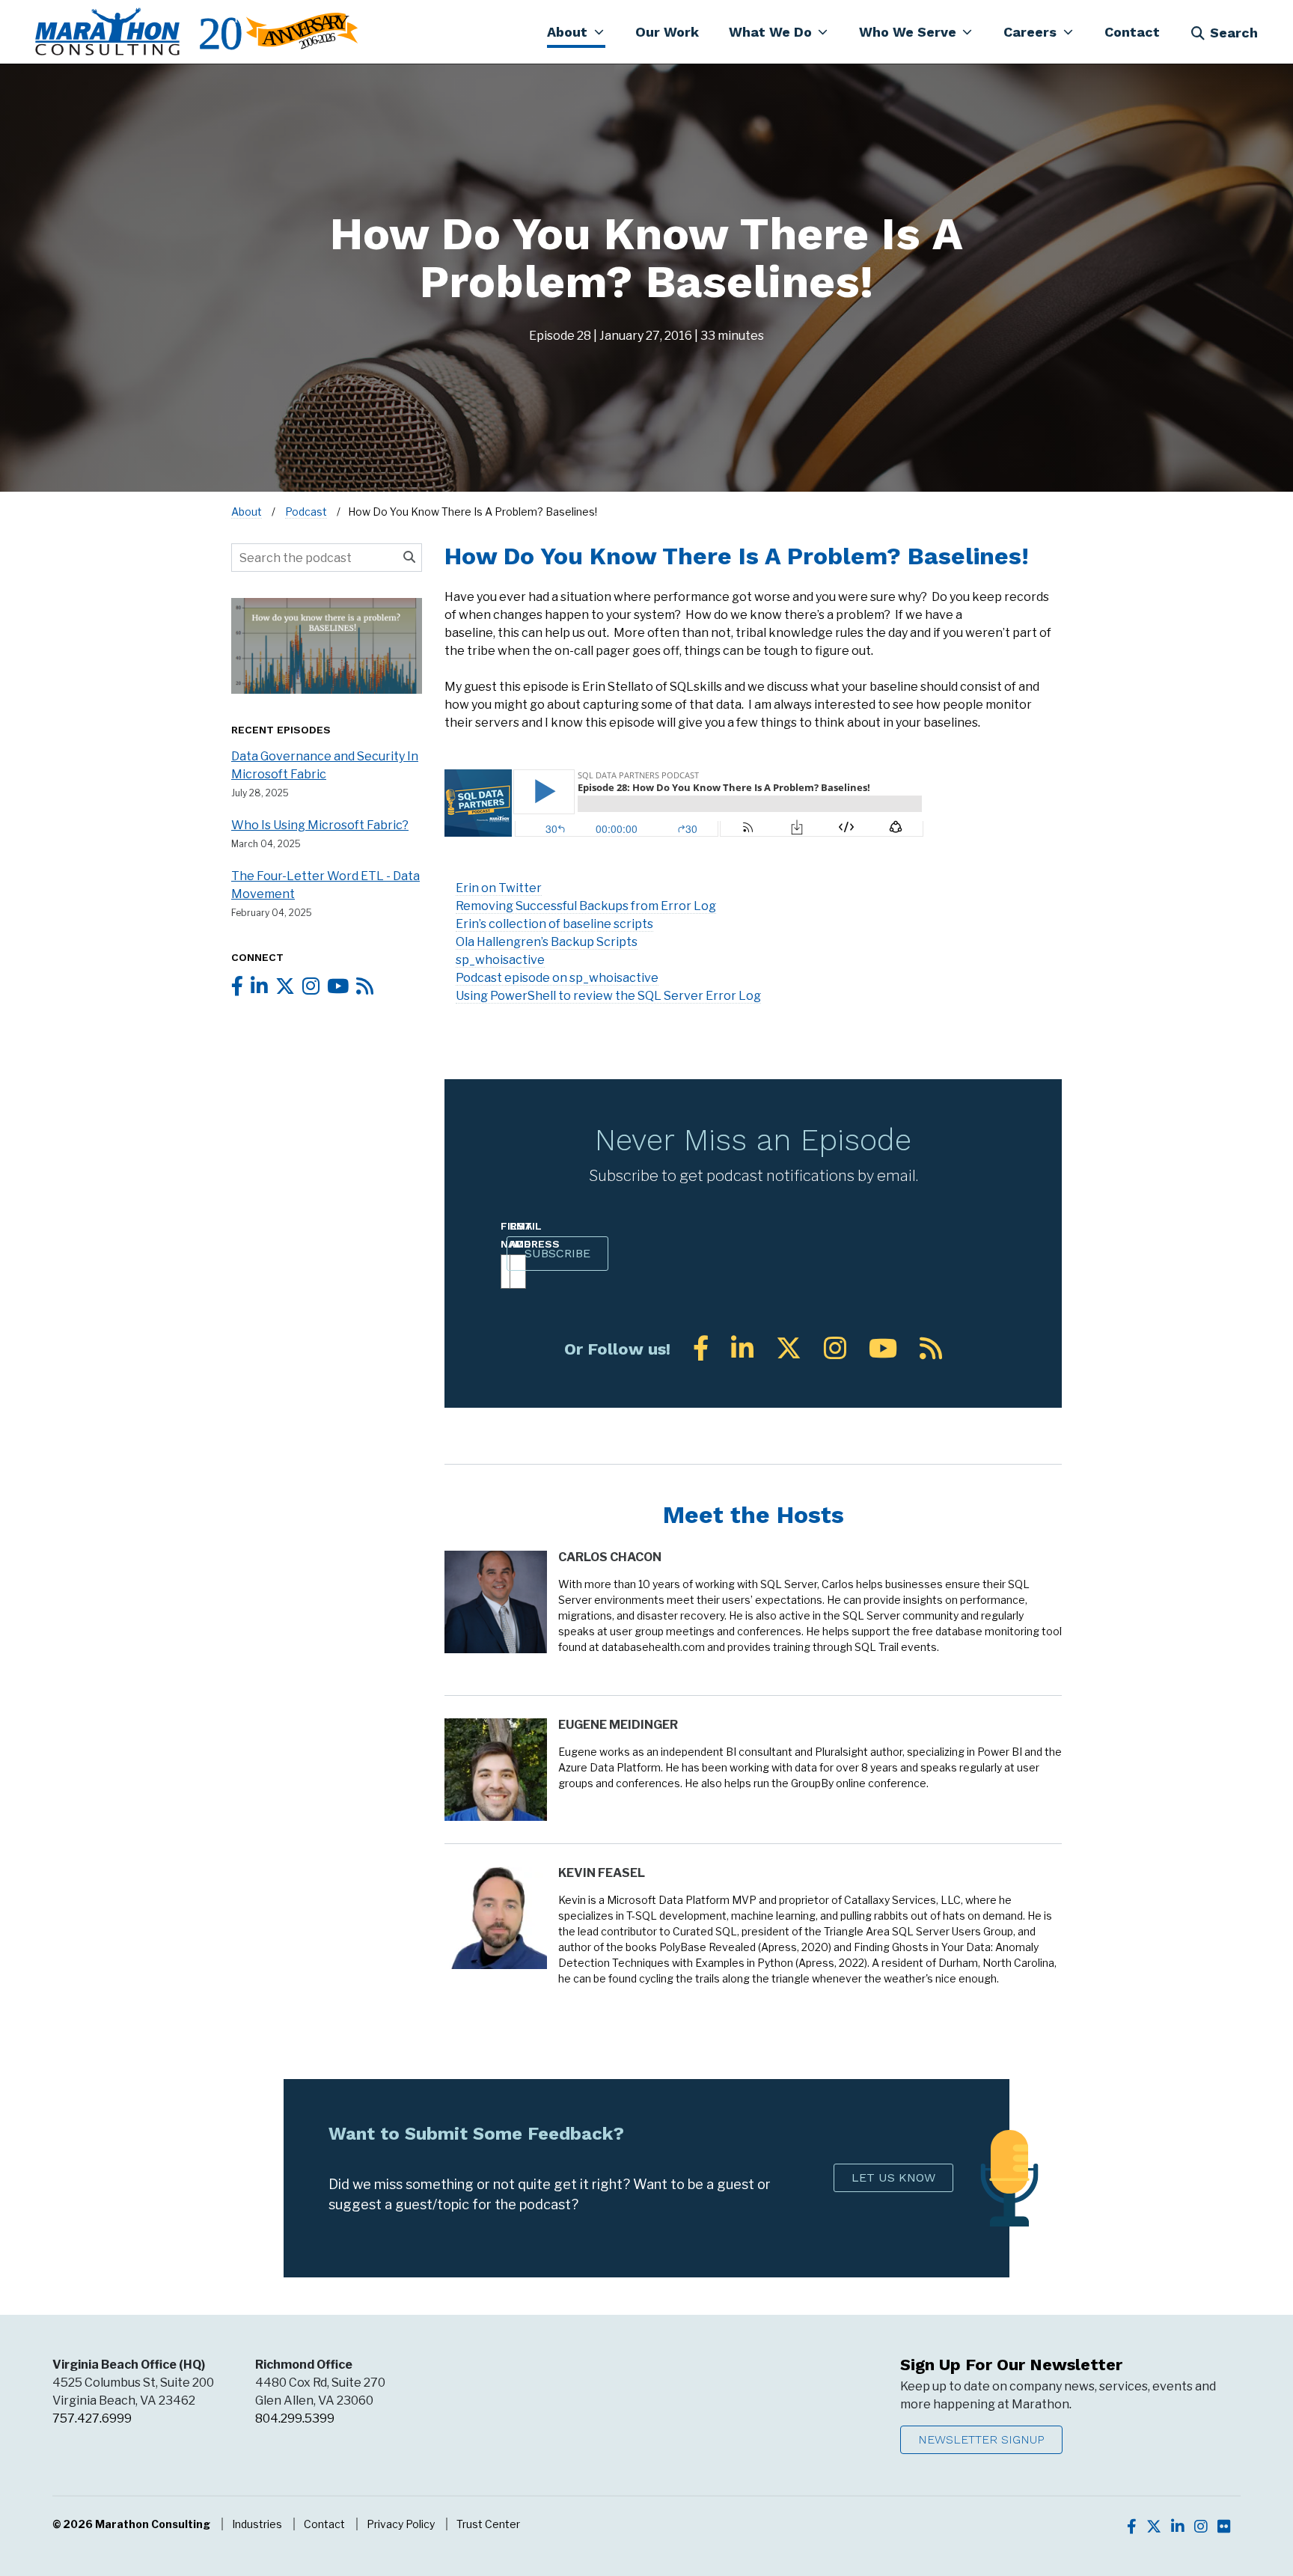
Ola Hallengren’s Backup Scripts (547, 942)
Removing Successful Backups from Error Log (586, 906)
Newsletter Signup (981, 2439)
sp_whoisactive (500, 960)
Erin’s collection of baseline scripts (554, 924)
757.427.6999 (92, 2418)
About (247, 512)
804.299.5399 (295, 2418)
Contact (324, 2524)
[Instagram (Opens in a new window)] (835, 1348)
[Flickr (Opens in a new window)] (1224, 2527)
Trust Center (488, 2524)
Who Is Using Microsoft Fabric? (320, 825)
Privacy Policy (401, 2524)
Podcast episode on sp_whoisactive (557, 978)
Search (1234, 33)
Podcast (306, 512)
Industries (257, 2524)
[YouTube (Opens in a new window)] (883, 1348)
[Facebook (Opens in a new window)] (701, 1348)
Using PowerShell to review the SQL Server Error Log (608, 996)
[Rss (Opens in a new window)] (931, 1348)
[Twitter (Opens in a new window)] (789, 1348)
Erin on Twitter (499, 888)
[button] (576, 31)
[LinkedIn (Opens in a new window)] (742, 1348)
